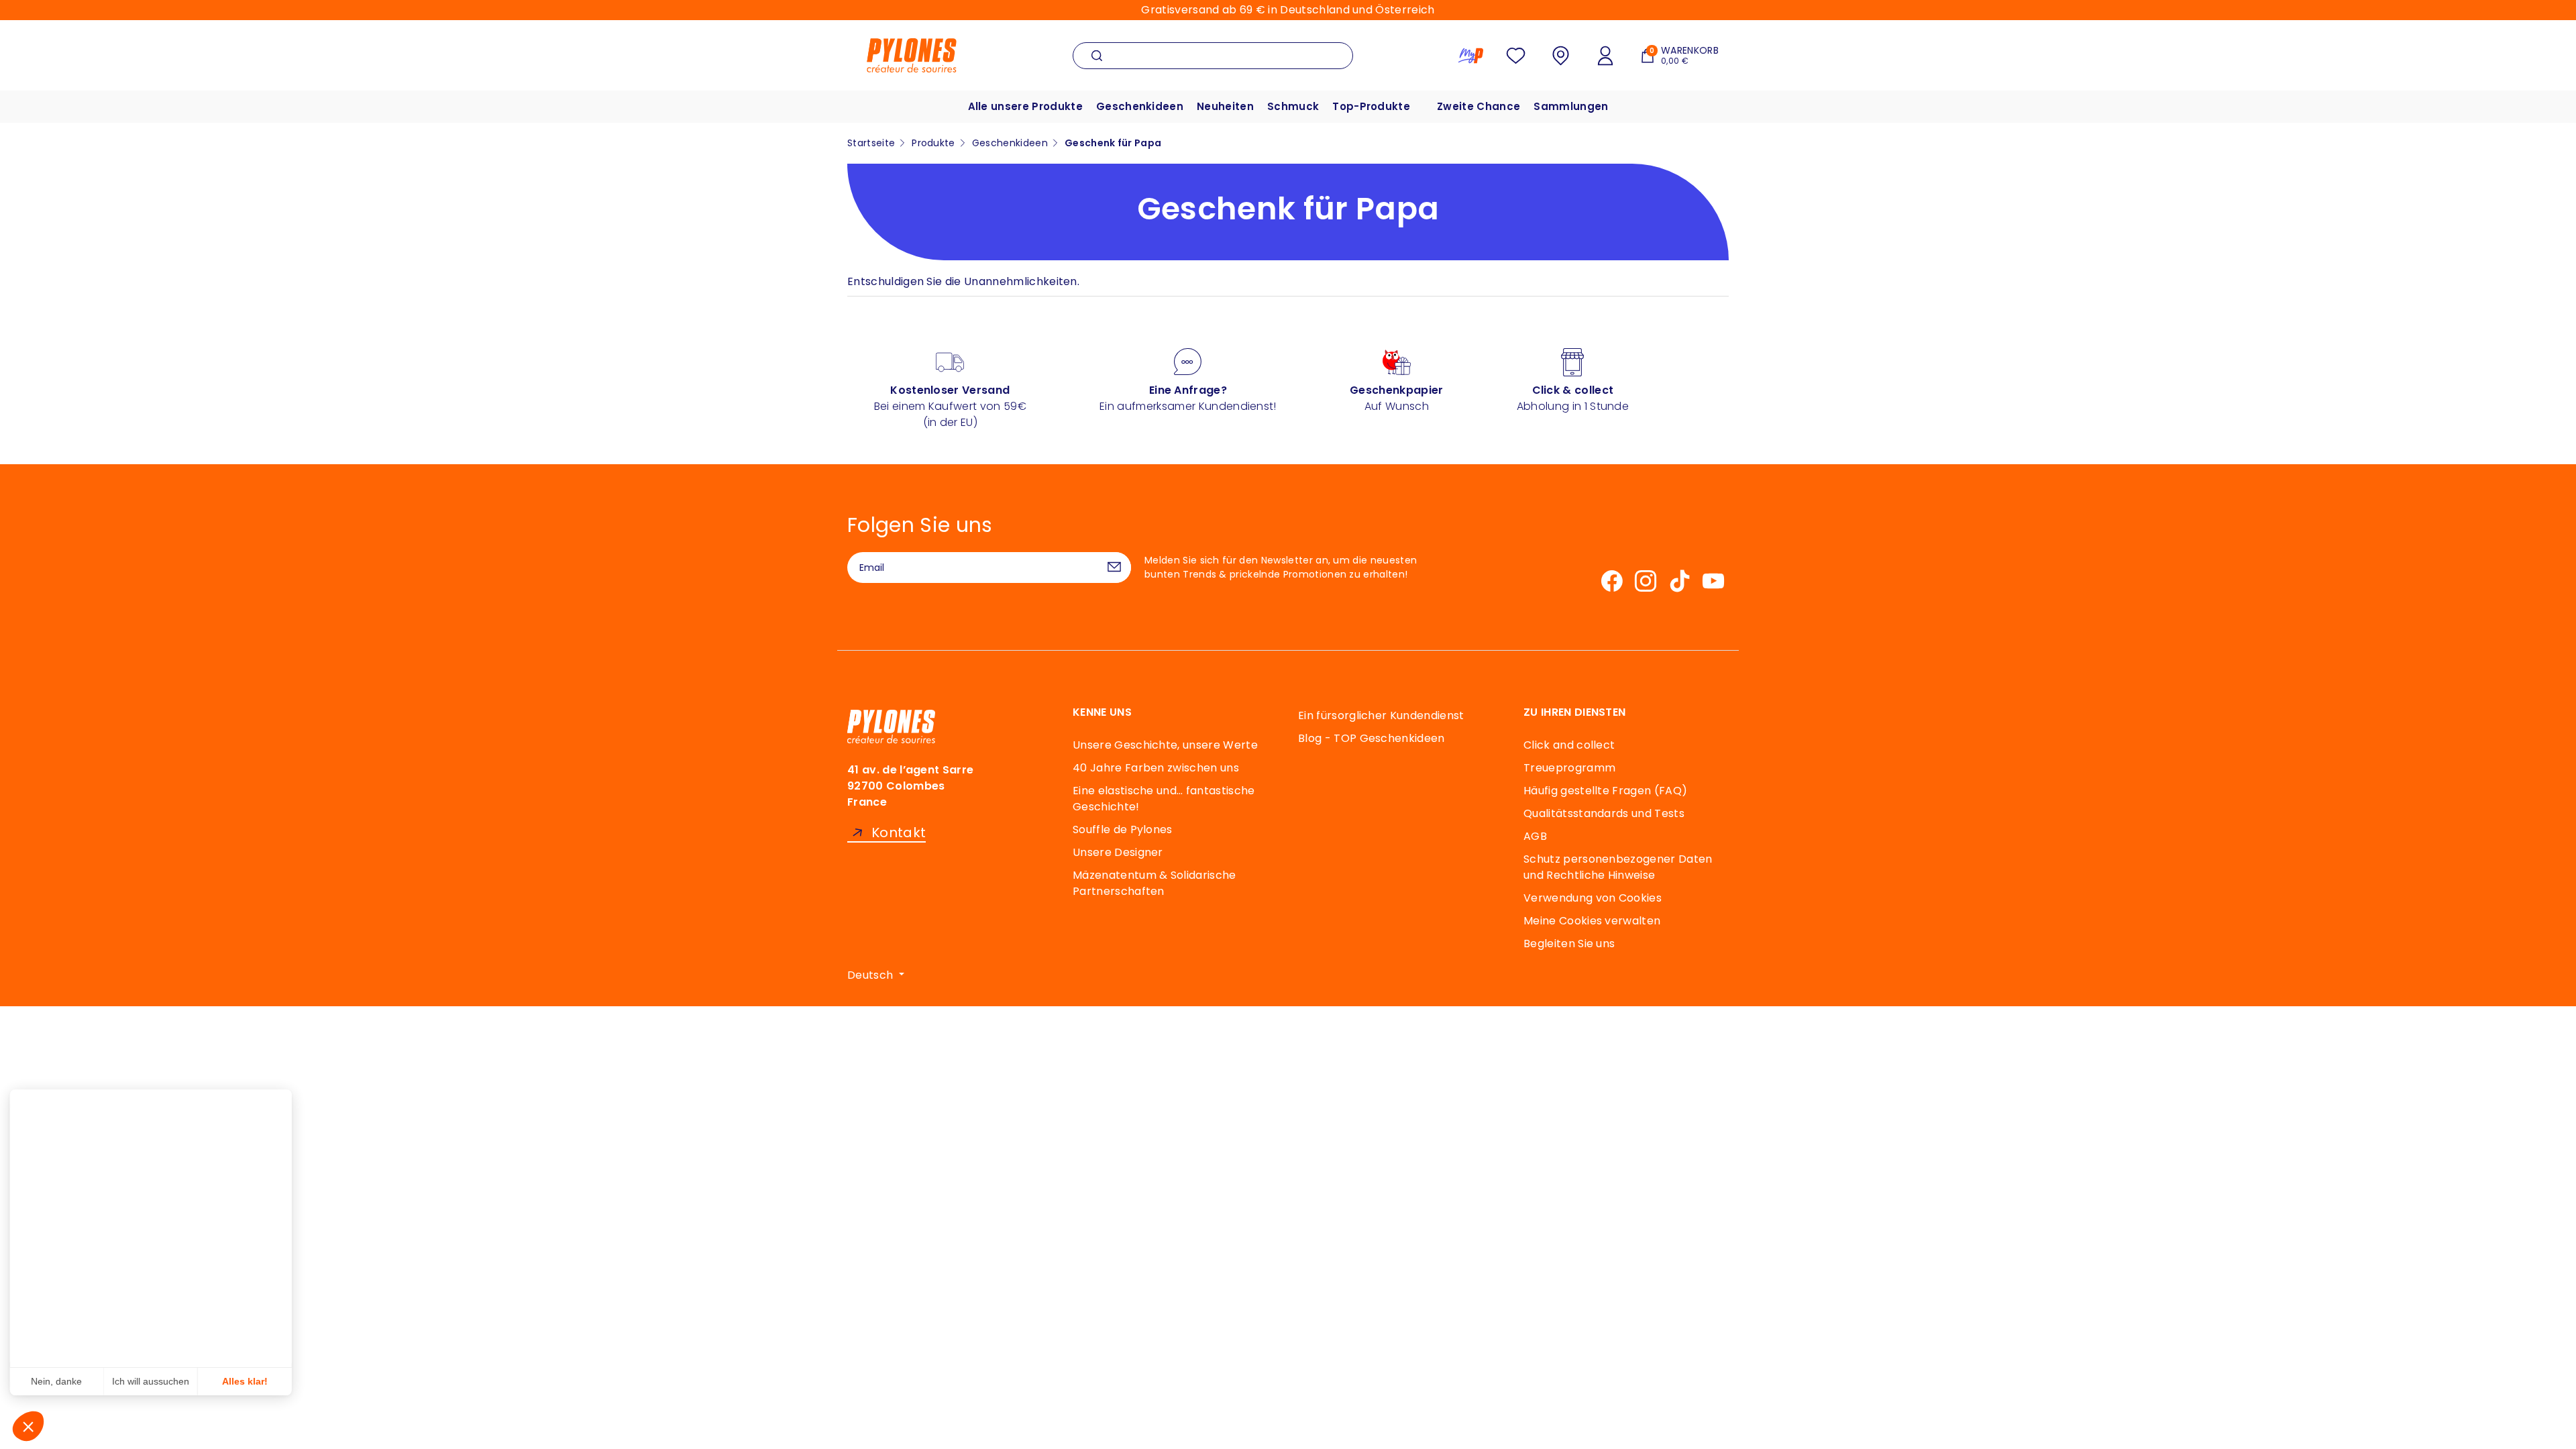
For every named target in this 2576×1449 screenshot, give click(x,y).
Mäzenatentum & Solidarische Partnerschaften (1155, 883)
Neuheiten (1225, 106)
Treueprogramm (1569, 768)
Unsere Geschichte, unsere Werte (1165, 745)
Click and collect (1569, 745)
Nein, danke (60, 1381)
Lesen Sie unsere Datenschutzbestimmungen (114, 1232)
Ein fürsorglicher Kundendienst (1381, 715)
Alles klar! (248, 1381)
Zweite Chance (1479, 106)
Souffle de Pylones (1123, 829)
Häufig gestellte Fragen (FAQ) (1605, 791)
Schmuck (1293, 106)
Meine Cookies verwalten (1592, 921)
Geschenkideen (1140, 106)
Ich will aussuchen (154, 1381)
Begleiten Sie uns (1569, 944)
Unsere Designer (1118, 852)
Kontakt (899, 833)
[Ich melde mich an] (1114, 568)
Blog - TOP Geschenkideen (1372, 738)
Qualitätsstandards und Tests (1604, 813)
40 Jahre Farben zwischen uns (1156, 768)
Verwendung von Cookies (1593, 898)
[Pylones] (912, 55)
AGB (1535, 836)
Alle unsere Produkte (1025, 106)
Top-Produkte (1371, 106)
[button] (28, 1426)
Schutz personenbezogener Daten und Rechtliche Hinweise (1618, 867)
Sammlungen (1571, 106)
